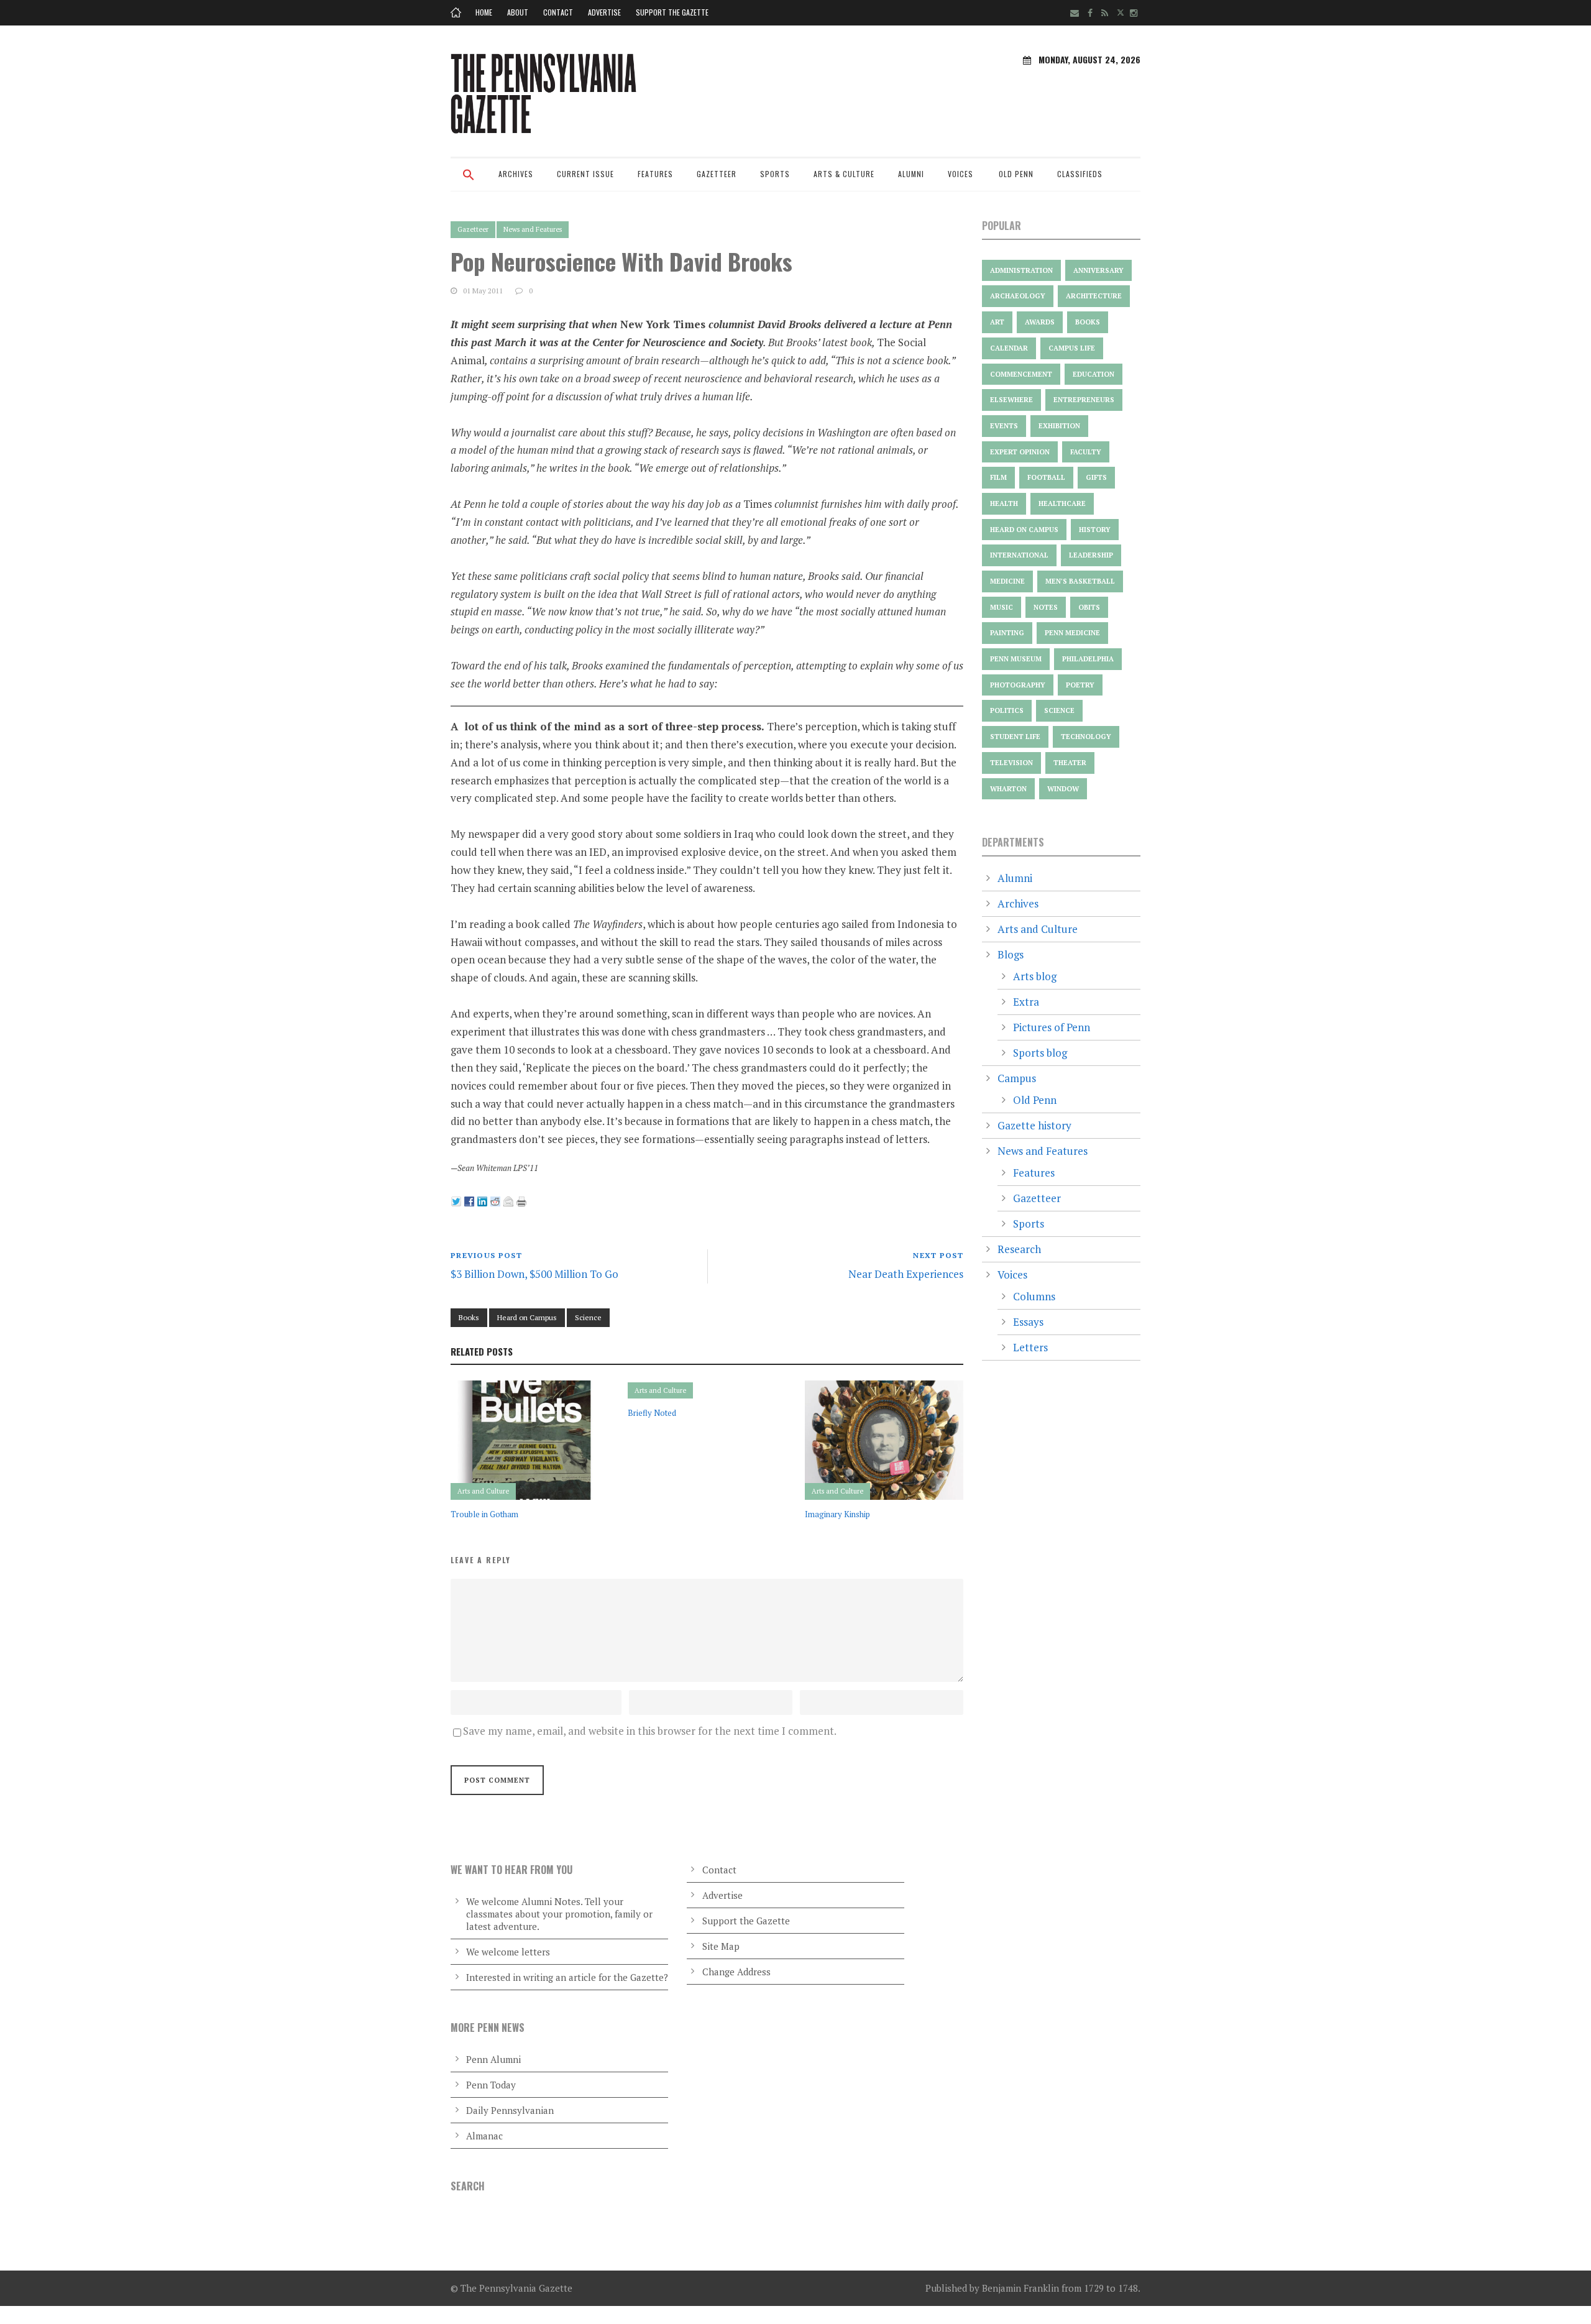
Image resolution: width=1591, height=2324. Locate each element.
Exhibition (1059, 426)
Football (1046, 477)
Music (1002, 607)
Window (1063, 789)
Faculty (1086, 452)
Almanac (484, 2136)
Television (1011, 763)
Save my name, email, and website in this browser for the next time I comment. (650, 1731)
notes (1046, 607)
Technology (1086, 737)
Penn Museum (1016, 659)
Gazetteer (717, 174)
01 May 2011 (483, 291)
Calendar (1009, 348)
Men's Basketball (1080, 581)
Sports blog (1040, 1053)
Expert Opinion (1020, 452)
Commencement (1021, 374)
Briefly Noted (652, 1413)
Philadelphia (1088, 659)
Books (469, 1317)
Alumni (911, 174)
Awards (1040, 322)
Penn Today (491, 2085)
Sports (775, 174)
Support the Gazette (672, 12)
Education (1094, 374)
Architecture (1094, 296)
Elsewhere (1011, 400)
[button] (469, 183)
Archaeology (1018, 296)
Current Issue (585, 174)
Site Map (721, 1946)
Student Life (1015, 737)
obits (1089, 607)
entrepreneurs (1084, 400)
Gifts (1096, 477)
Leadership (1091, 555)
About (518, 12)
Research (1019, 1249)
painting (1007, 633)
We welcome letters (508, 1952)
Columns (1034, 1296)
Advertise (604, 12)
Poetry (1080, 685)
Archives (516, 174)
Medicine (1007, 581)
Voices (961, 174)
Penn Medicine (1072, 633)
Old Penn (1016, 174)
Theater (1070, 763)
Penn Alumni (493, 2059)
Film (998, 477)
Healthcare (1062, 503)
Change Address (736, 1972)
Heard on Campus (527, 1317)
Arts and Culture (483, 1491)
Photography (1018, 685)
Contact (558, 12)
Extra (1026, 1002)
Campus (1017, 1078)
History (1095, 530)
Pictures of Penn (1052, 1027)
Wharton (1008, 789)
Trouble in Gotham (484, 1514)
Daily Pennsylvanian (510, 2110)
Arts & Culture (844, 174)
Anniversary (1098, 270)
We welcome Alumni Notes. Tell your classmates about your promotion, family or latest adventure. (559, 1914)
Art (997, 322)
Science (588, 1317)
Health (1004, 503)
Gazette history (1034, 1125)
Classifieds (1080, 174)
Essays (1028, 1322)
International (1019, 555)
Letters (1030, 1347)
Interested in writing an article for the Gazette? (567, 1977)
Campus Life (1072, 348)
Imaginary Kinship (837, 1514)
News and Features (533, 229)
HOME (484, 12)
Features (655, 174)
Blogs (1011, 954)
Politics (1007, 710)
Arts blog (1035, 976)
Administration (1021, 270)
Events (1004, 426)
